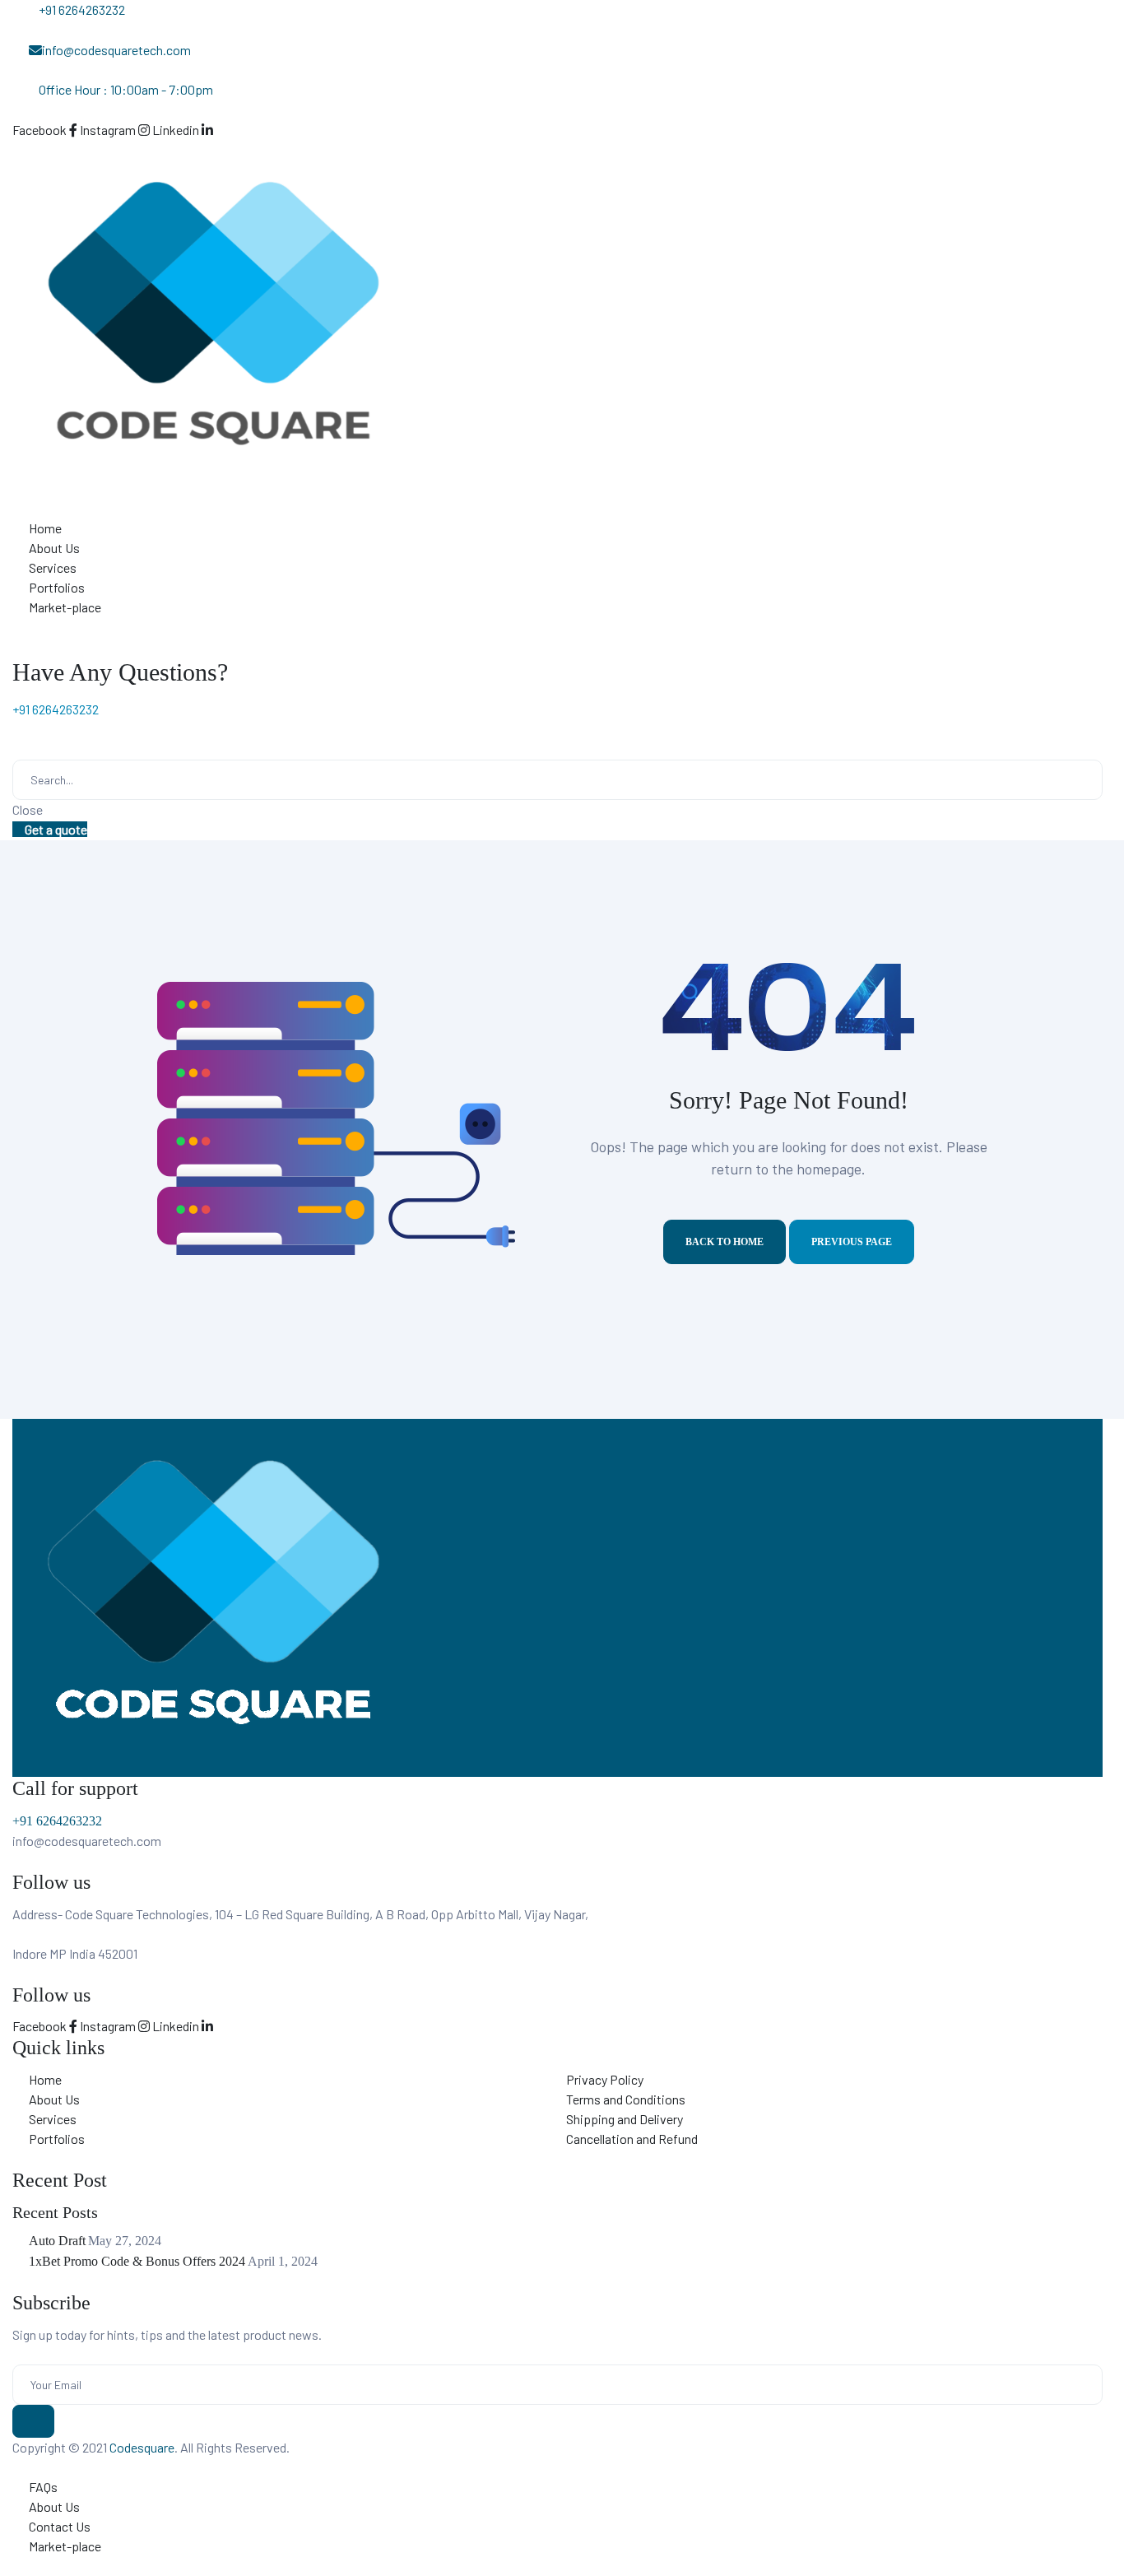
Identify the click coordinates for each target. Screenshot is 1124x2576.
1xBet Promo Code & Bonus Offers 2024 (137, 2261)
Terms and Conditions (626, 2099)
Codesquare (142, 2447)
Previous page (852, 1242)
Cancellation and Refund (632, 2139)
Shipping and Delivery (625, 2119)
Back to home (725, 1242)
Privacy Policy (605, 2079)
